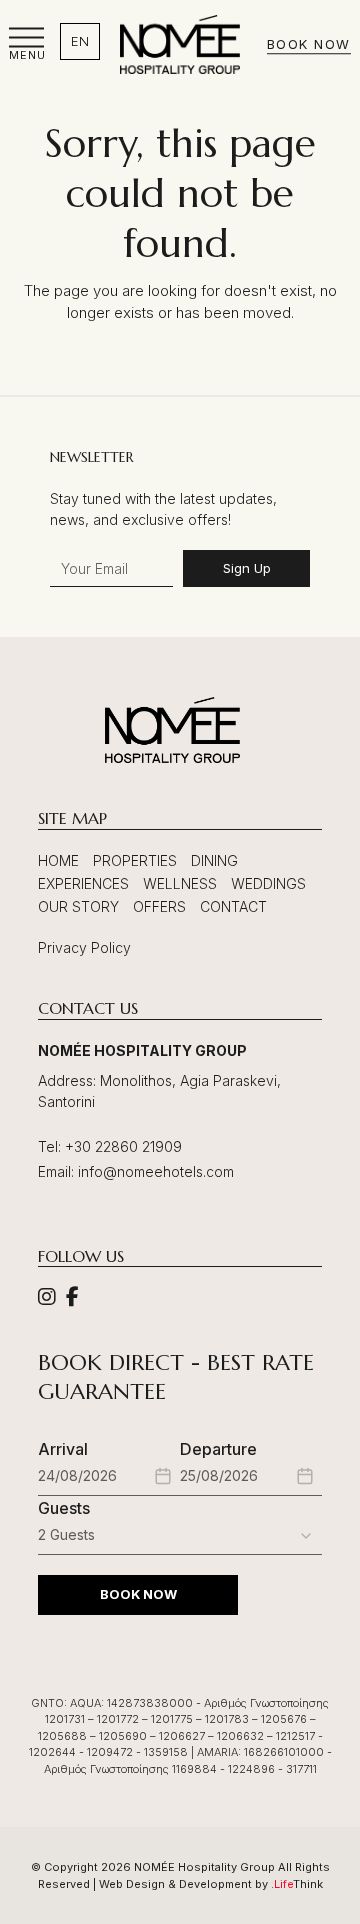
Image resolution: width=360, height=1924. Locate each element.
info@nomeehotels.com (156, 1171)
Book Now (309, 45)
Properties (135, 860)
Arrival (63, 1449)
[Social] (47, 1298)
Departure (218, 1449)
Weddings (268, 883)
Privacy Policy (84, 947)
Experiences (83, 883)
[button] (27, 44)
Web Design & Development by (211, 1884)
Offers (159, 906)
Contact (233, 906)
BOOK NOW (138, 1594)
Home (58, 860)
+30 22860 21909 (123, 1146)
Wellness (180, 883)
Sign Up (247, 568)
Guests (64, 1508)
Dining (214, 860)
